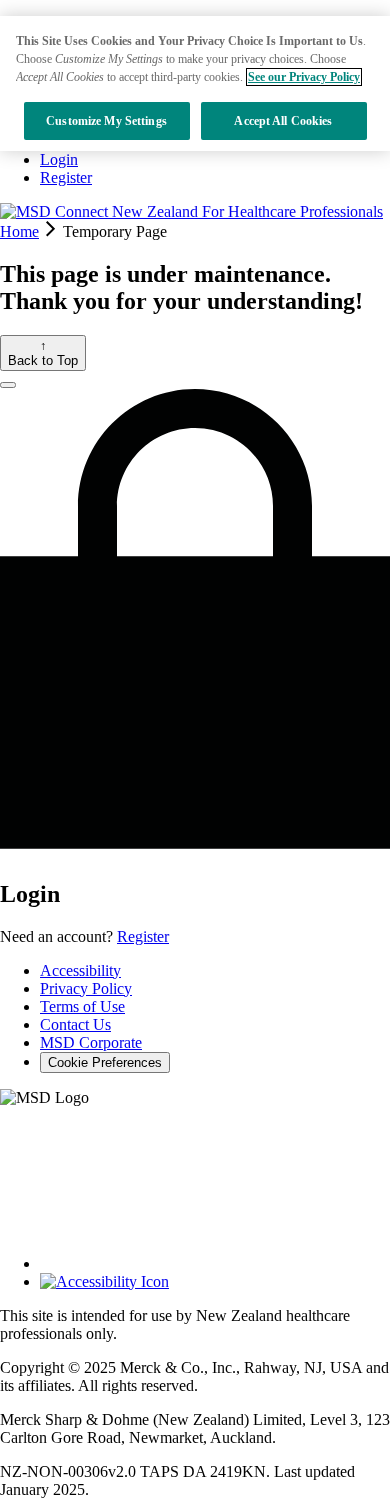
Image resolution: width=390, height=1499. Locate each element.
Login (59, 159)
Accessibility (80, 970)
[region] (195, 83)
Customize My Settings (106, 121)
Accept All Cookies (283, 121)
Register (66, 177)
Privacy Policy (86, 988)
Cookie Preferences (105, 1062)
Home (19, 231)
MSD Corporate (91, 1042)
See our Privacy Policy (304, 77)
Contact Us (75, 1024)
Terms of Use (82, 1006)
